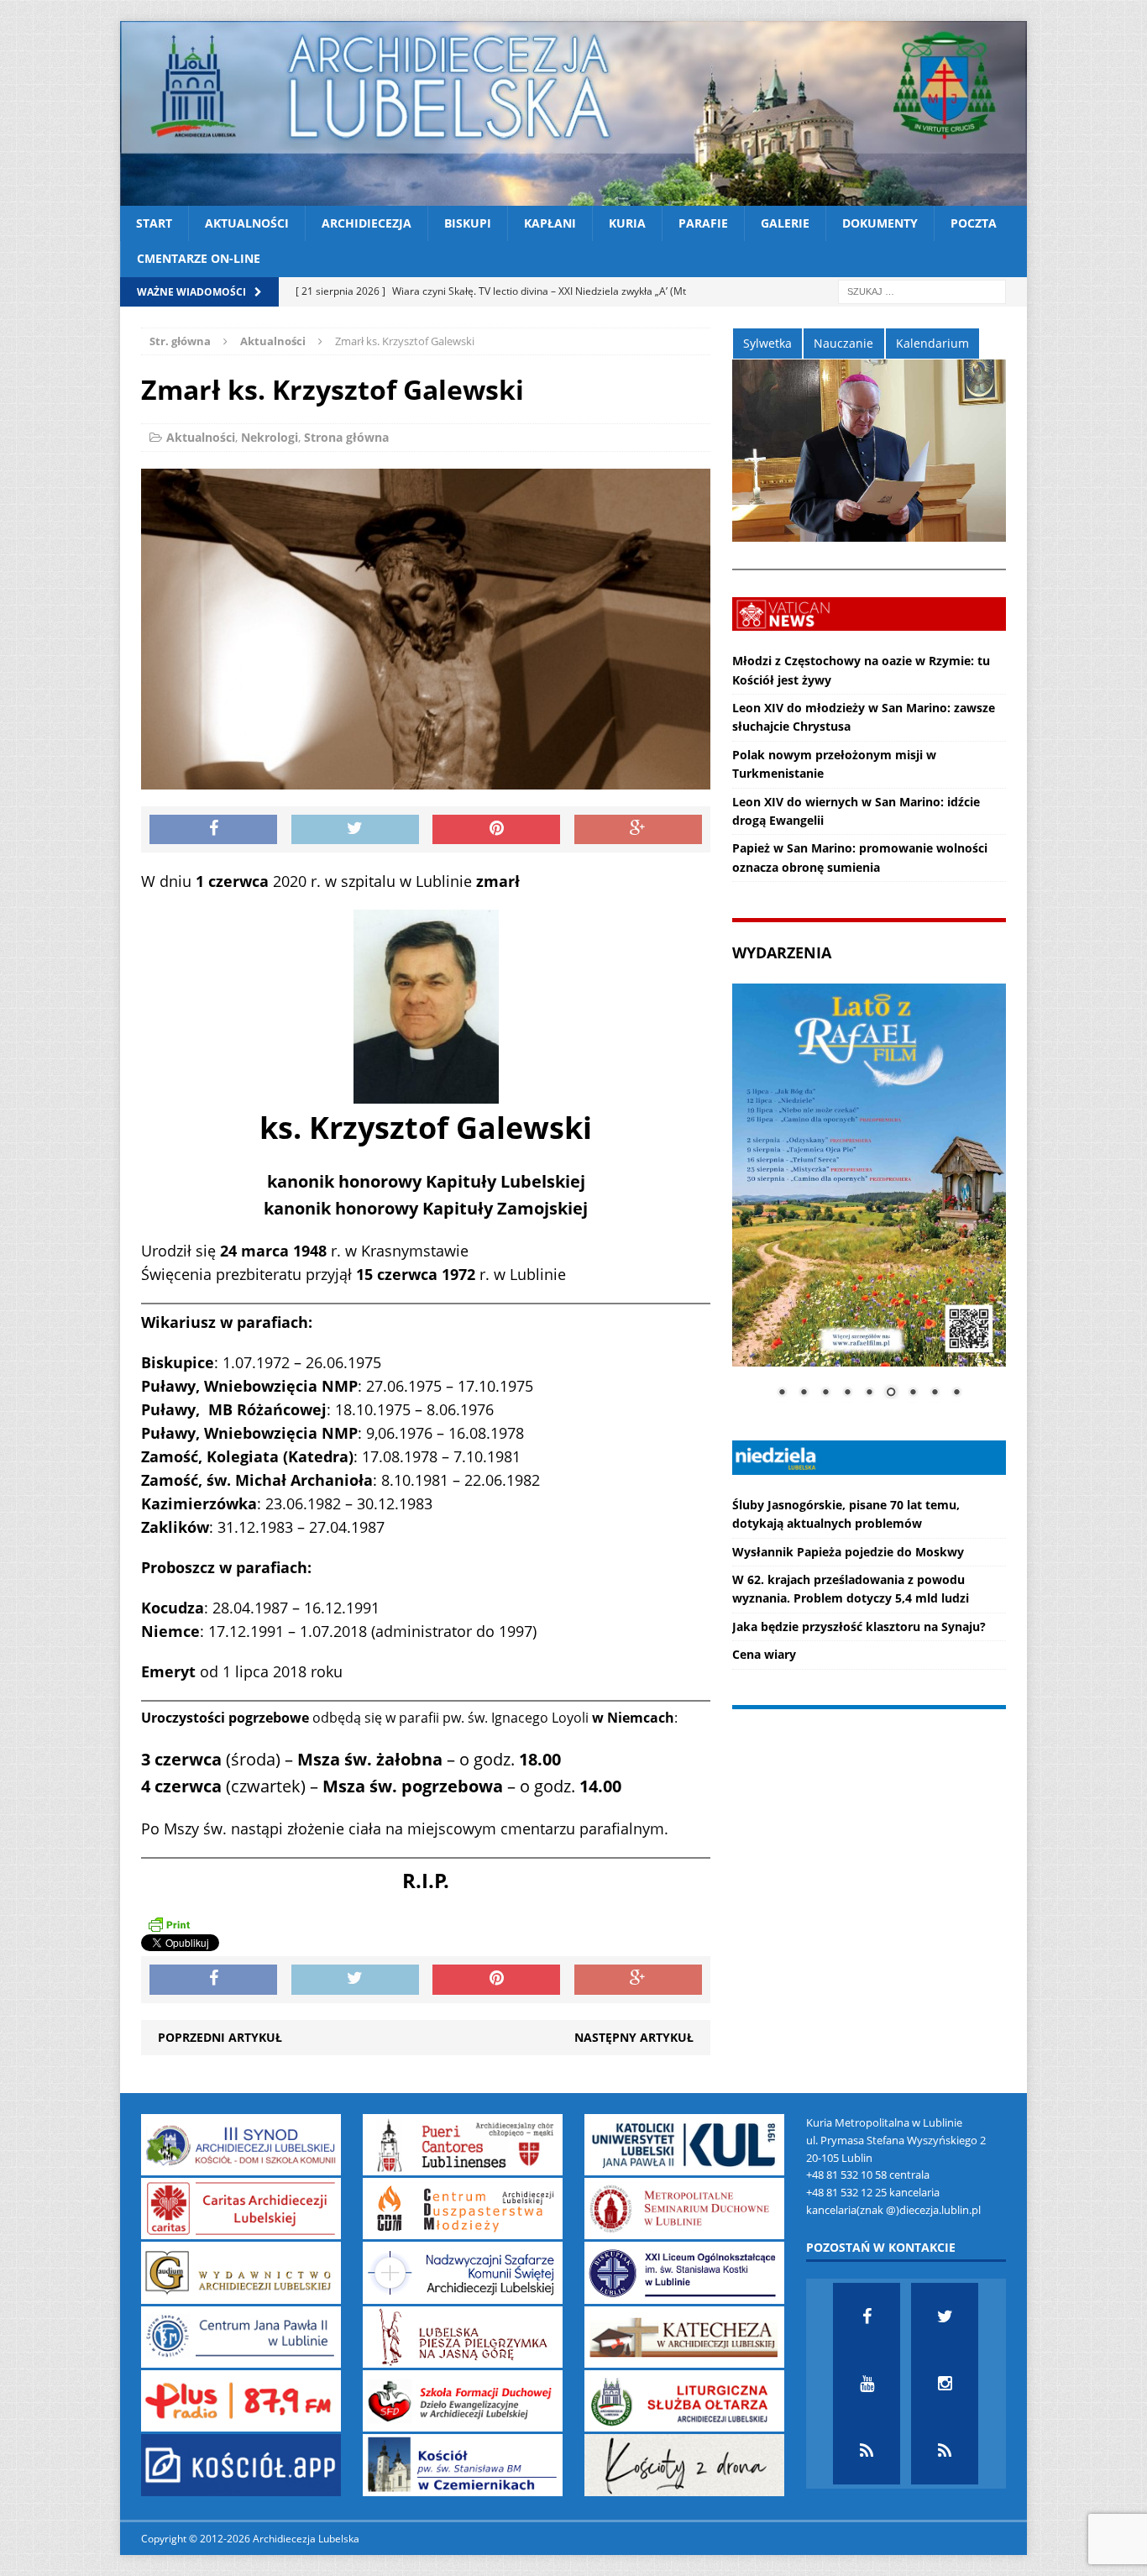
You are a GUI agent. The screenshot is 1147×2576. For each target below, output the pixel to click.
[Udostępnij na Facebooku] (213, 830)
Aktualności (247, 223)
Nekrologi (270, 437)
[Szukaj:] (922, 290)
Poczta (974, 223)
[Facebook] (867, 2316)
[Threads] (945, 2451)
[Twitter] (945, 2316)
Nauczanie (843, 343)
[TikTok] (867, 2451)
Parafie (703, 223)
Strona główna (346, 437)
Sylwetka (767, 343)
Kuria (627, 223)
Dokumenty (880, 223)
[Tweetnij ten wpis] (355, 830)
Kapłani (550, 223)
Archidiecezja (367, 223)
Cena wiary (764, 1654)
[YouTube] (867, 2384)
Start (154, 223)
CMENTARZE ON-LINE (199, 258)
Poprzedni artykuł (220, 2037)
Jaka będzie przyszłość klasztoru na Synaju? (859, 1626)
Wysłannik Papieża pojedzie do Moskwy (848, 1552)
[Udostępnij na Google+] (638, 830)
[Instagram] (945, 2384)
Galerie (785, 223)
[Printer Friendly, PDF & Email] (169, 1923)
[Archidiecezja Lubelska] (573, 113)
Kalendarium (932, 343)
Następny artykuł (634, 2037)
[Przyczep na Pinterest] (496, 830)
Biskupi (468, 223)
